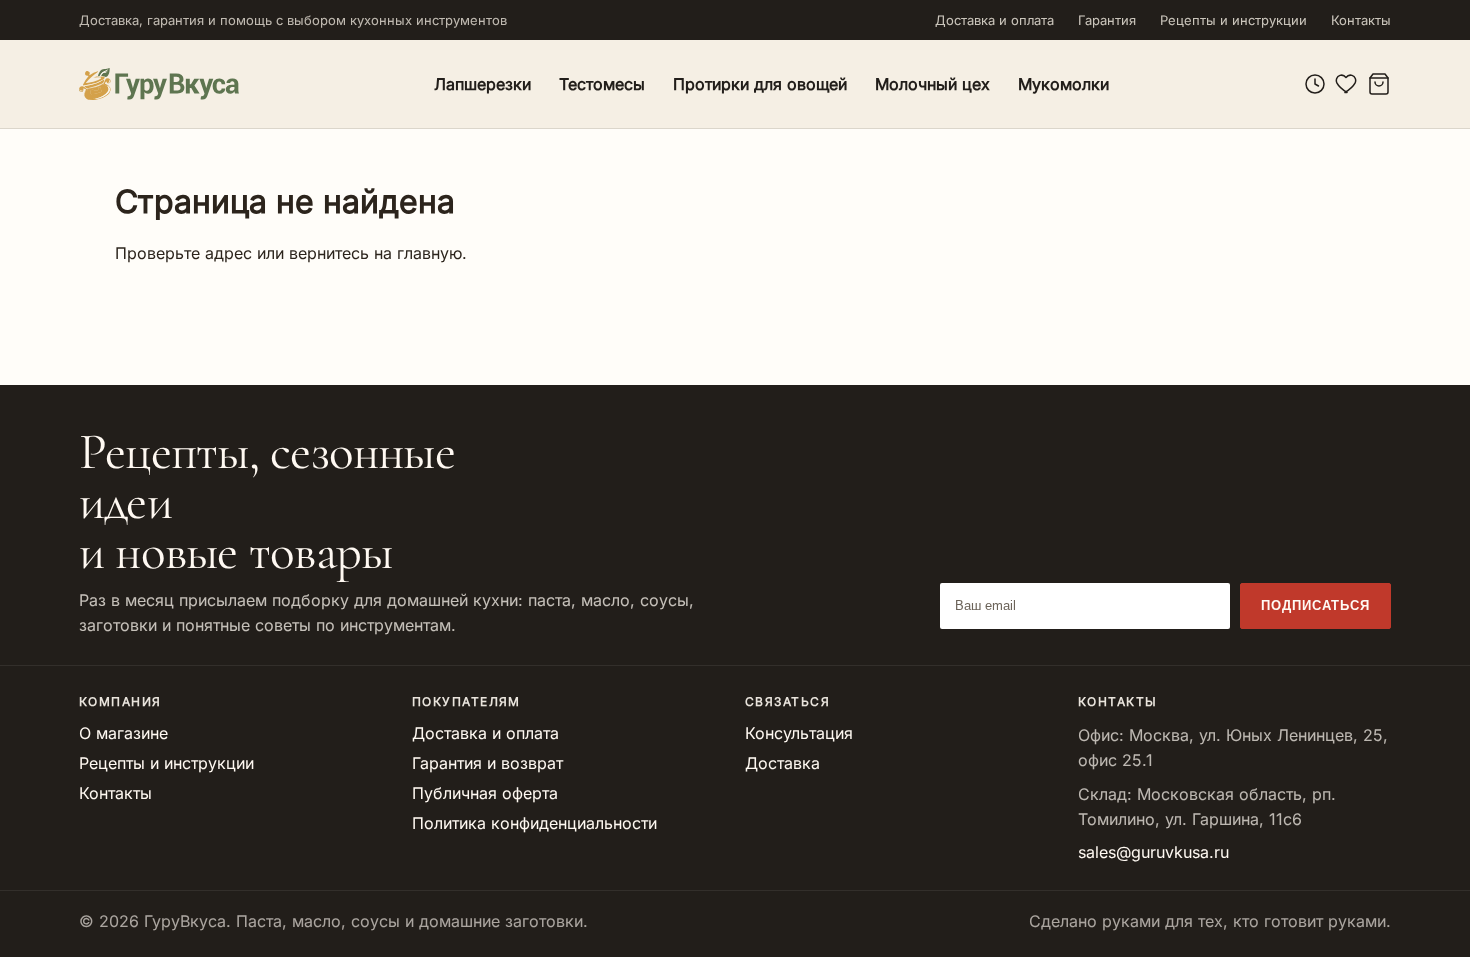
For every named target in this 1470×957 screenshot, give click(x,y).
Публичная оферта (485, 793)
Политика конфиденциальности (534, 823)
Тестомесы (602, 84)
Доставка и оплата (994, 20)
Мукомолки (1063, 84)
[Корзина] (1379, 84)
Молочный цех (932, 84)
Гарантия (1107, 20)
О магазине (123, 733)
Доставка (782, 763)
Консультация (799, 733)
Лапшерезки (482, 84)
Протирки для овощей (760, 84)
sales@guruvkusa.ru (1153, 852)
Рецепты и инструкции (1233, 20)
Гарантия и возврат (487, 763)
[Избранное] (1347, 84)
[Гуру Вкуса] (159, 83)
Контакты (1361, 20)
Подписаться (1315, 605)
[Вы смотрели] (1315, 84)
